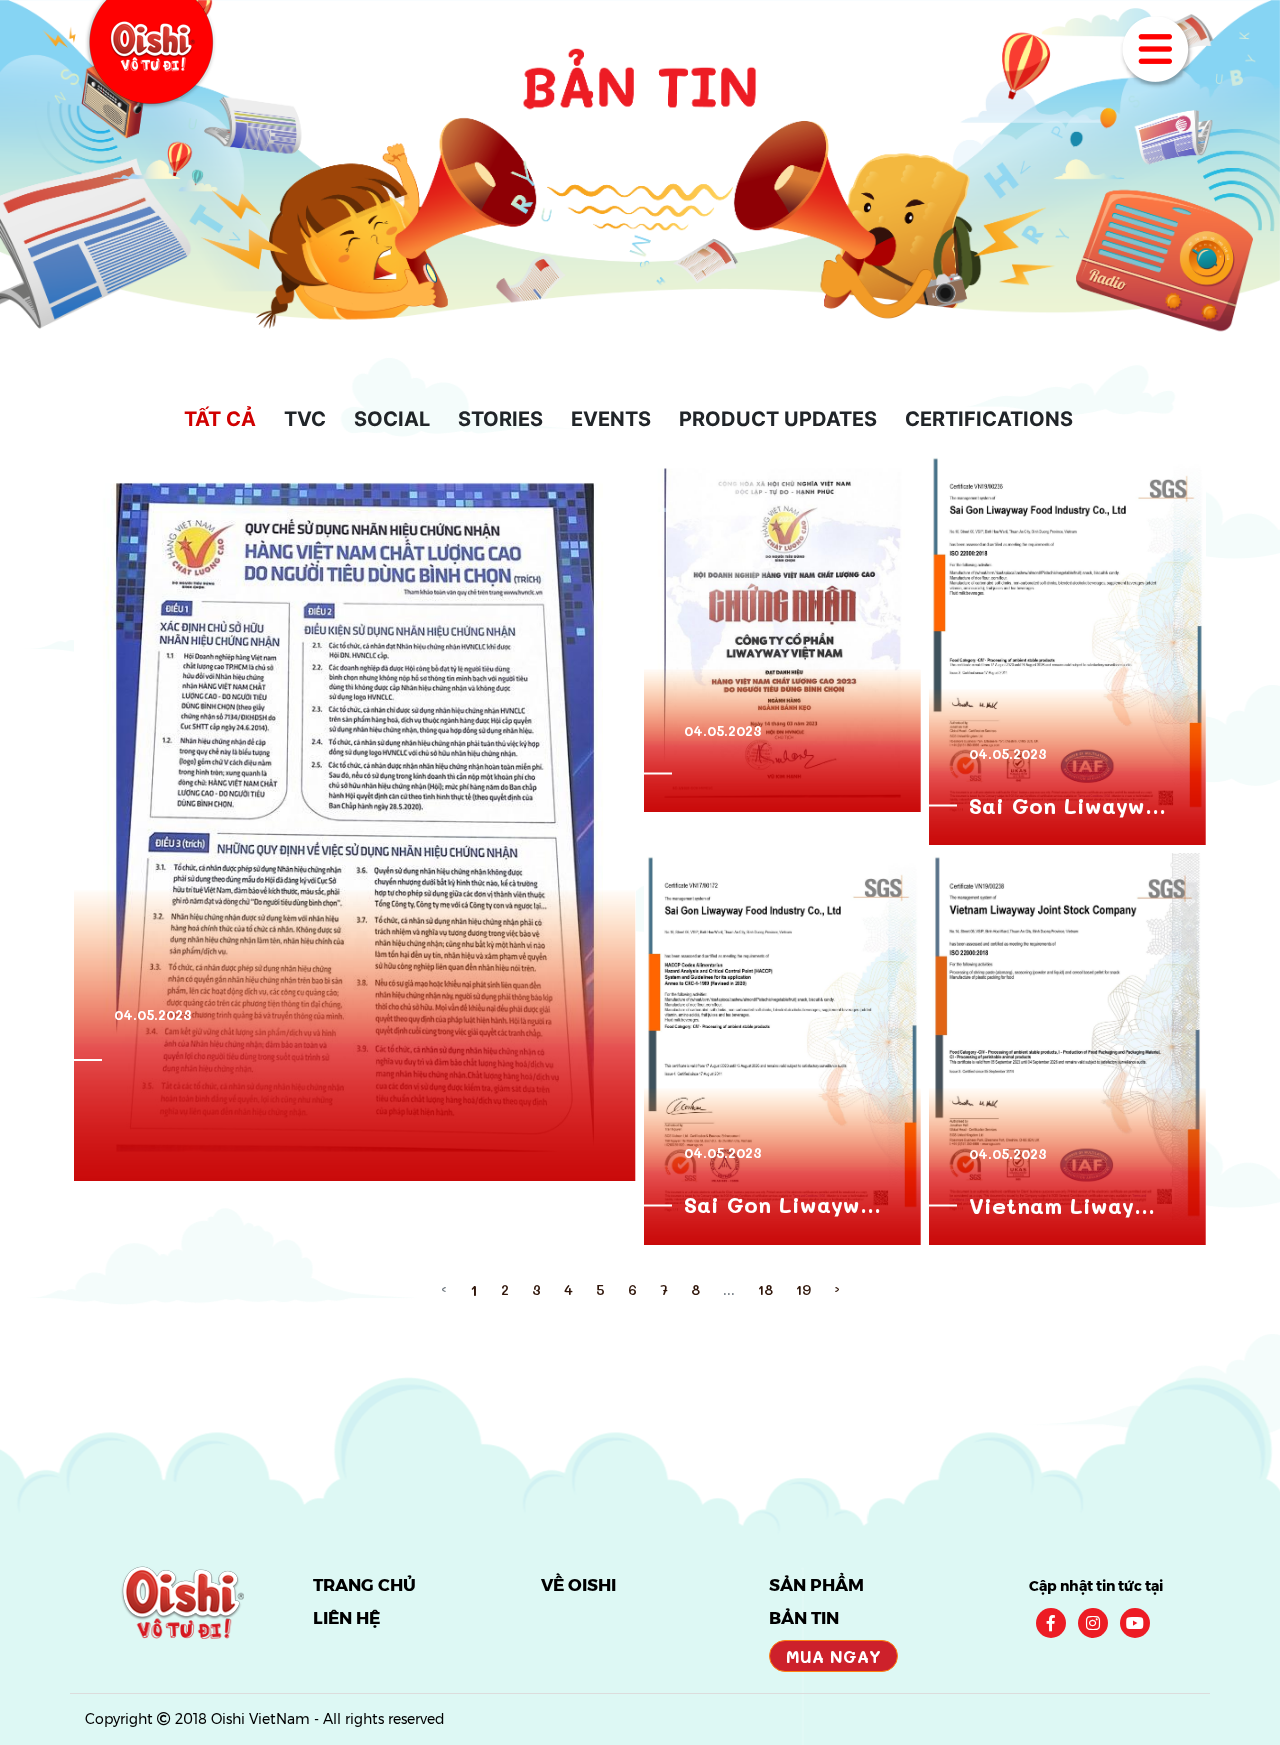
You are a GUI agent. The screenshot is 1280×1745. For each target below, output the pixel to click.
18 (765, 1289)
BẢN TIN (804, 1618)
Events (611, 419)
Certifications (989, 419)
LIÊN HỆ (346, 1618)
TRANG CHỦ (364, 1585)
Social (392, 419)
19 (803, 1289)
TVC (305, 419)
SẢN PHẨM (816, 1585)
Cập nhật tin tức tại (1096, 1586)
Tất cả (220, 419)
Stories (500, 419)
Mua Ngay (833, 1656)
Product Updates (778, 419)
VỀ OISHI (578, 1585)
